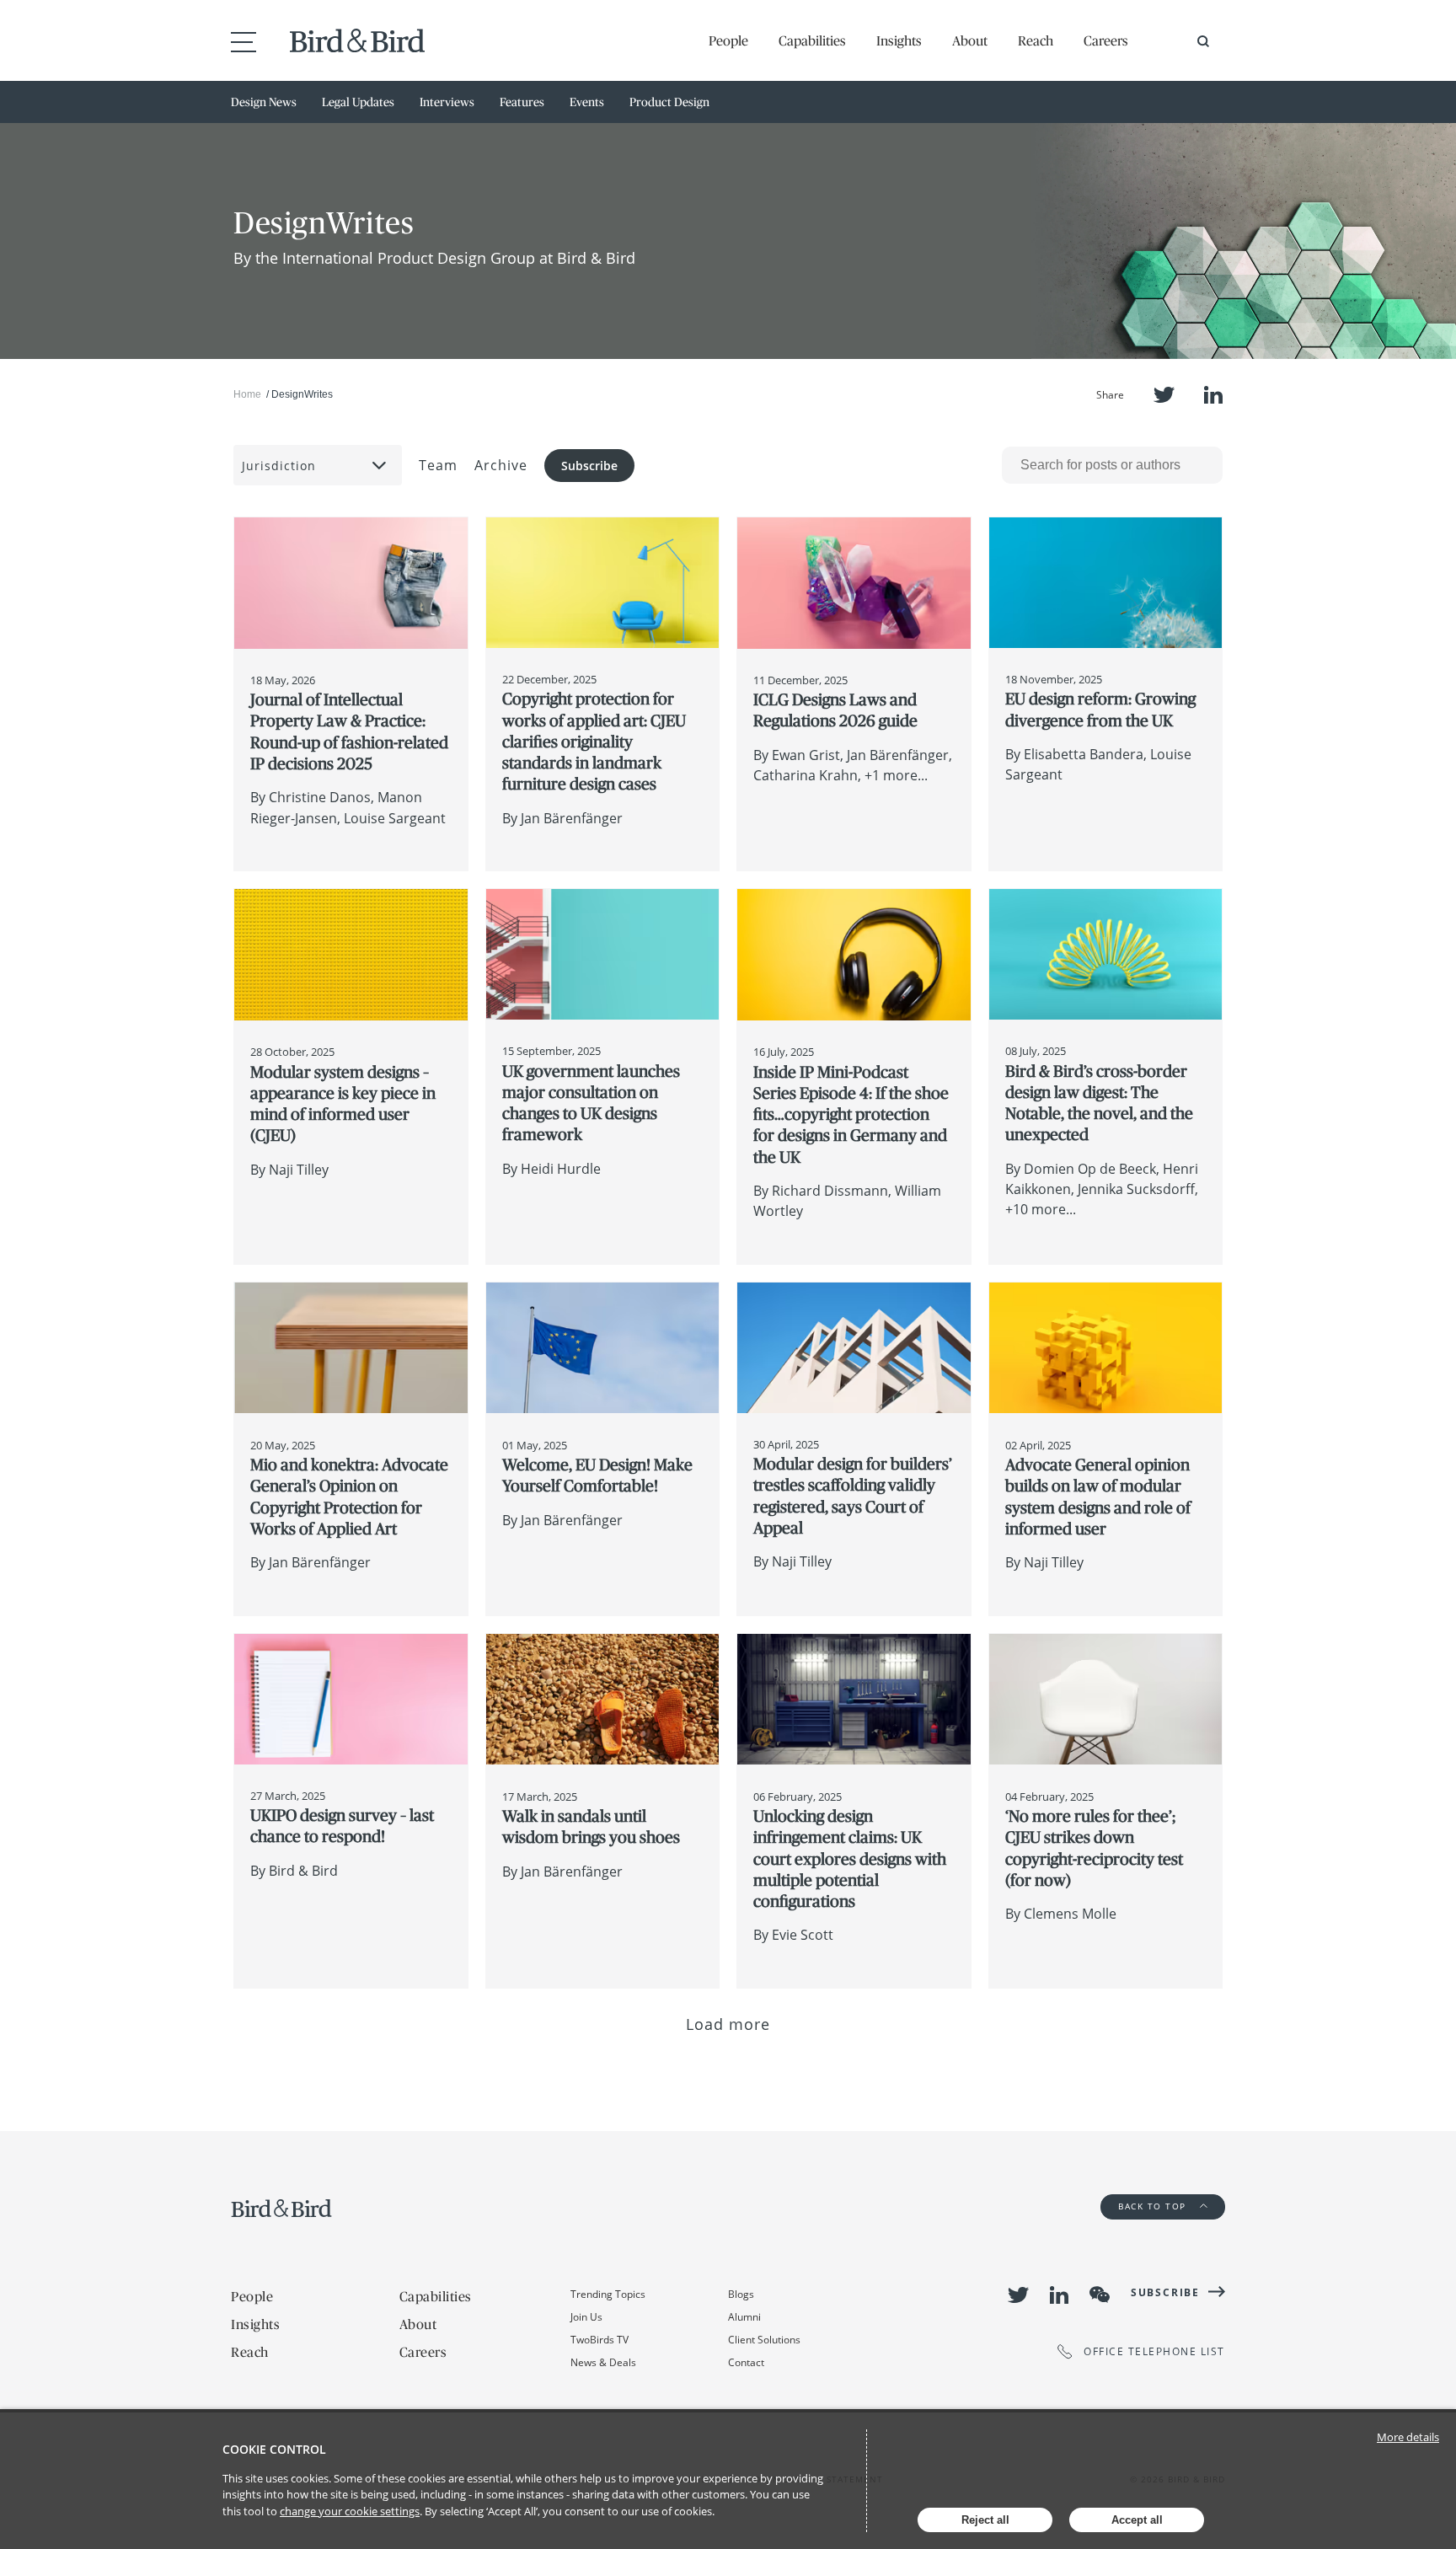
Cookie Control (274, 2449)
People (728, 40)
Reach (1036, 40)
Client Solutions (764, 2340)
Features (522, 102)
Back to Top (1154, 2206)
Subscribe (589, 466)
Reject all (985, 2520)
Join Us (586, 2317)
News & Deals (603, 2362)
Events (587, 102)
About (970, 40)
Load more (728, 2024)
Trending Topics (608, 2294)
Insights (899, 40)
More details (1408, 2437)
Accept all (1137, 2520)
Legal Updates (358, 102)
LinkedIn (1213, 395)
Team (438, 465)
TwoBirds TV (600, 2340)
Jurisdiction (279, 466)
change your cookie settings (350, 2511)
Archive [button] (501, 465)
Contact (746, 2362)
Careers (1106, 40)
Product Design (669, 102)
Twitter (1164, 395)
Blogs (741, 2294)
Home (247, 394)
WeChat (1100, 2295)
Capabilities (812, 40)
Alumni (744, 2317)
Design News (264, 102)
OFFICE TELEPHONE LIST (1154, 2351)
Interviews (447, 102)
